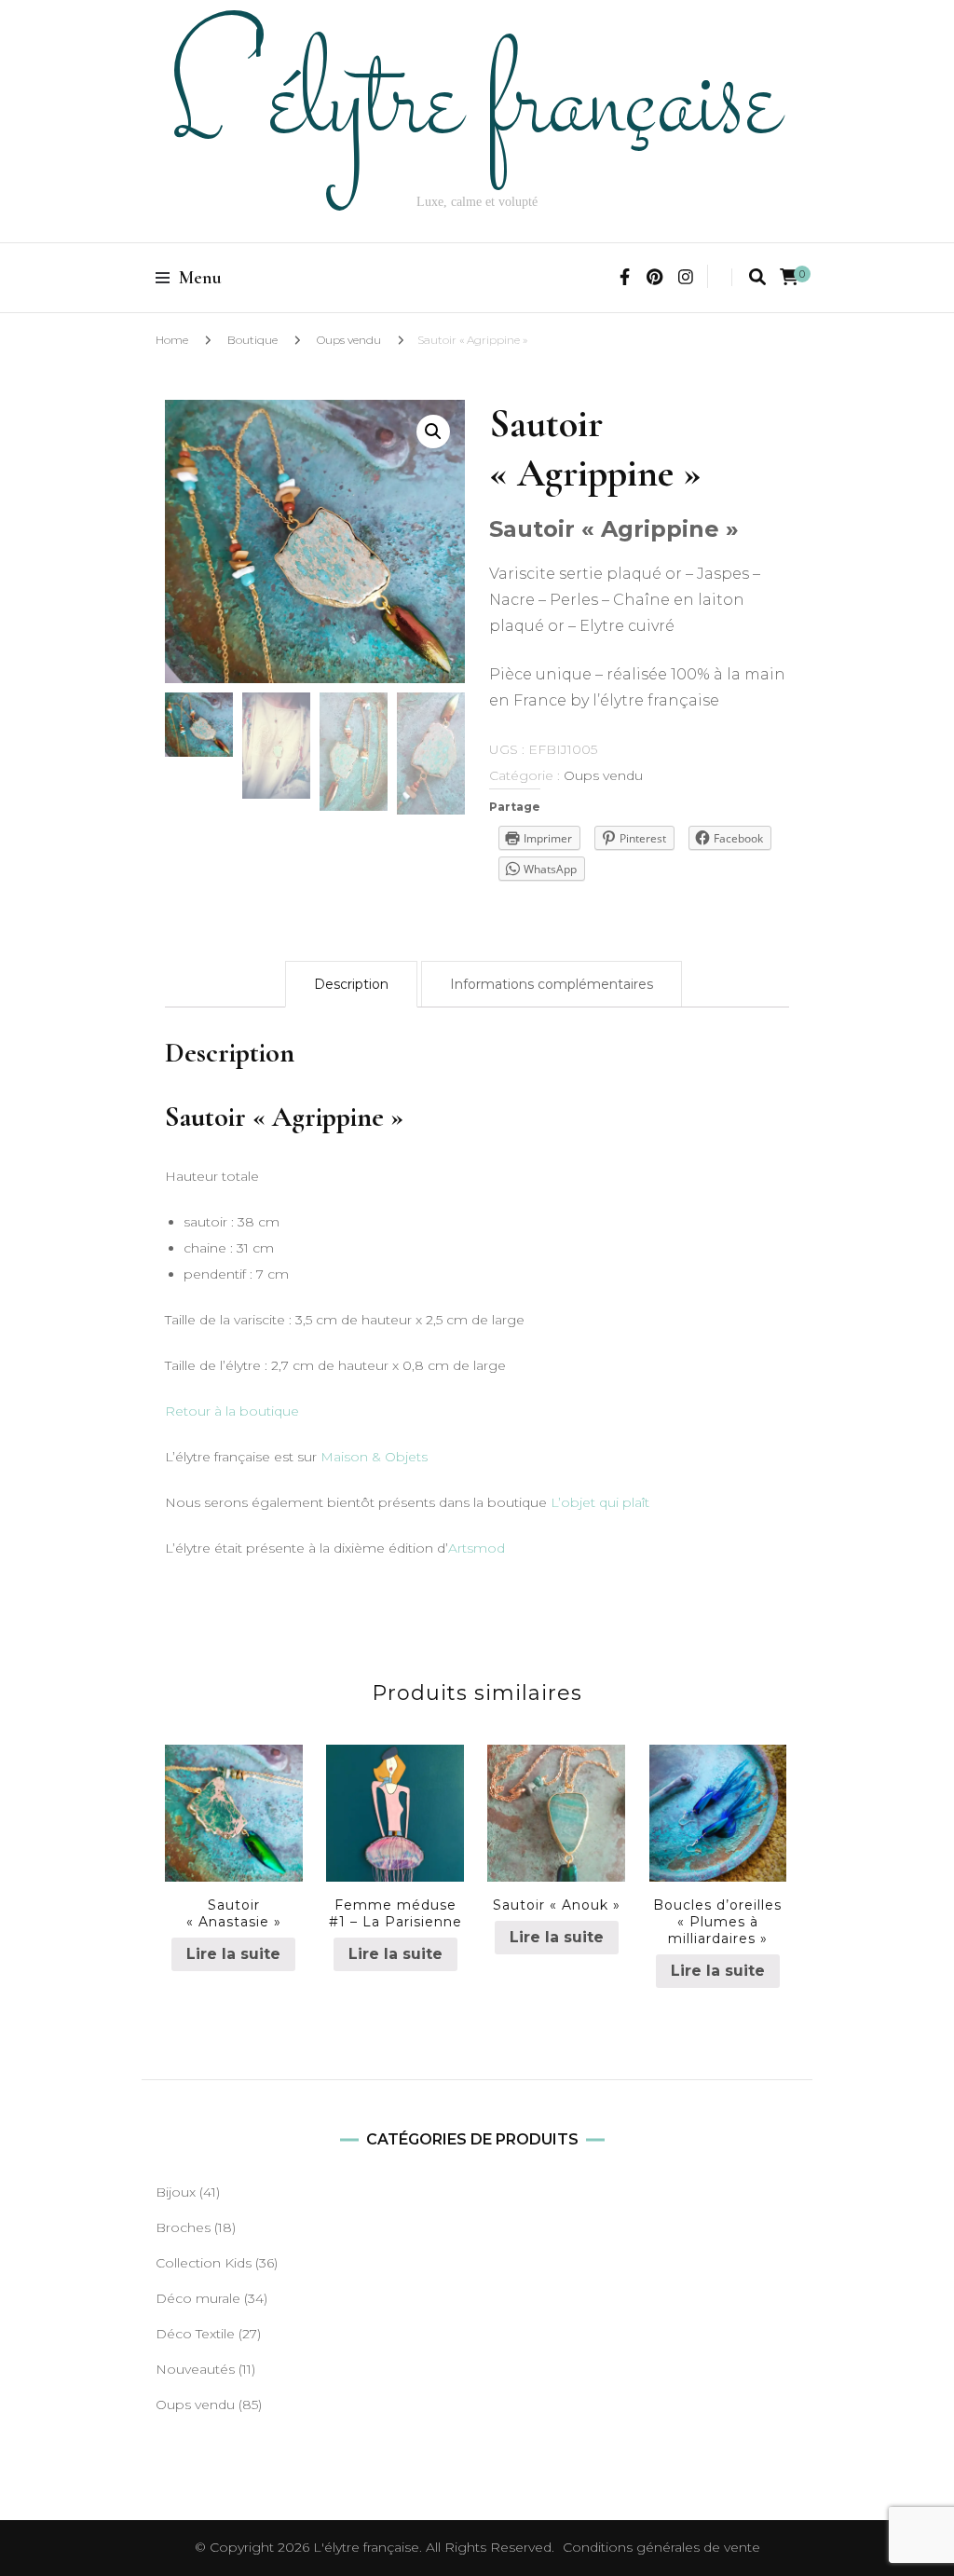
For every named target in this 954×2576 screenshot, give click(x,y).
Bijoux (176, 2192)
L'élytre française (366, 2547)
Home (172, 340)
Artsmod (477, 1548)
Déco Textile (195, 2334)
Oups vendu (349, 340)
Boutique (252, 340)
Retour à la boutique (232, 1411)
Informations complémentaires (552, 984)
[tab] (351, 984)
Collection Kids (204, 2263)
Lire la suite (233, 1954)
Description (351, 984)
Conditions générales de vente (661, 2547)
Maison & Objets (374, 1457)
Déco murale (198, 2298)
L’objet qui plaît (600, 1502)
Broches (183, 2227)
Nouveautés (195, 2369)
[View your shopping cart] (789, 277)
